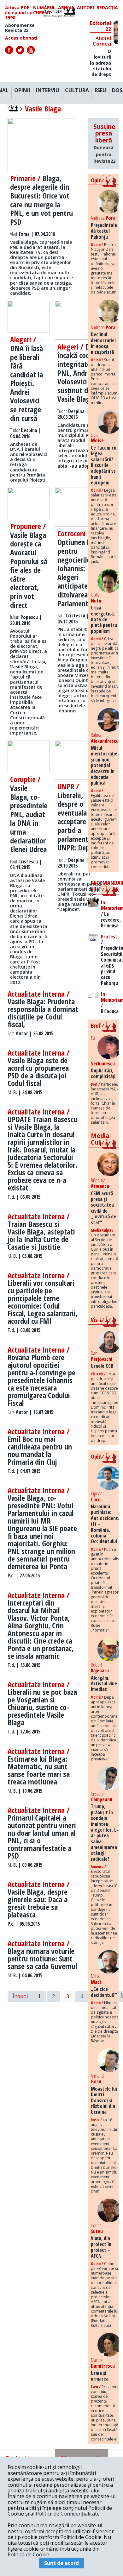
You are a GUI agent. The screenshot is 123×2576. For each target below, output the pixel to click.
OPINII (22, 91)
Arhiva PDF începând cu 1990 (19, 13)
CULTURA (77, 91)
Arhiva (66, 8)
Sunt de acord (61, 2563)
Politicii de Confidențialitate (68, 2514)
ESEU (100, 91)
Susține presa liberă (104, 143)
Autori (85, 8)
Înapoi (20, 1996)
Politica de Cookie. (29, 2554)
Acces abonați (21, 38)
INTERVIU (48, 91)
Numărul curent (44, 10)
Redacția (107, 8)
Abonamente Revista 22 (20, 28)
